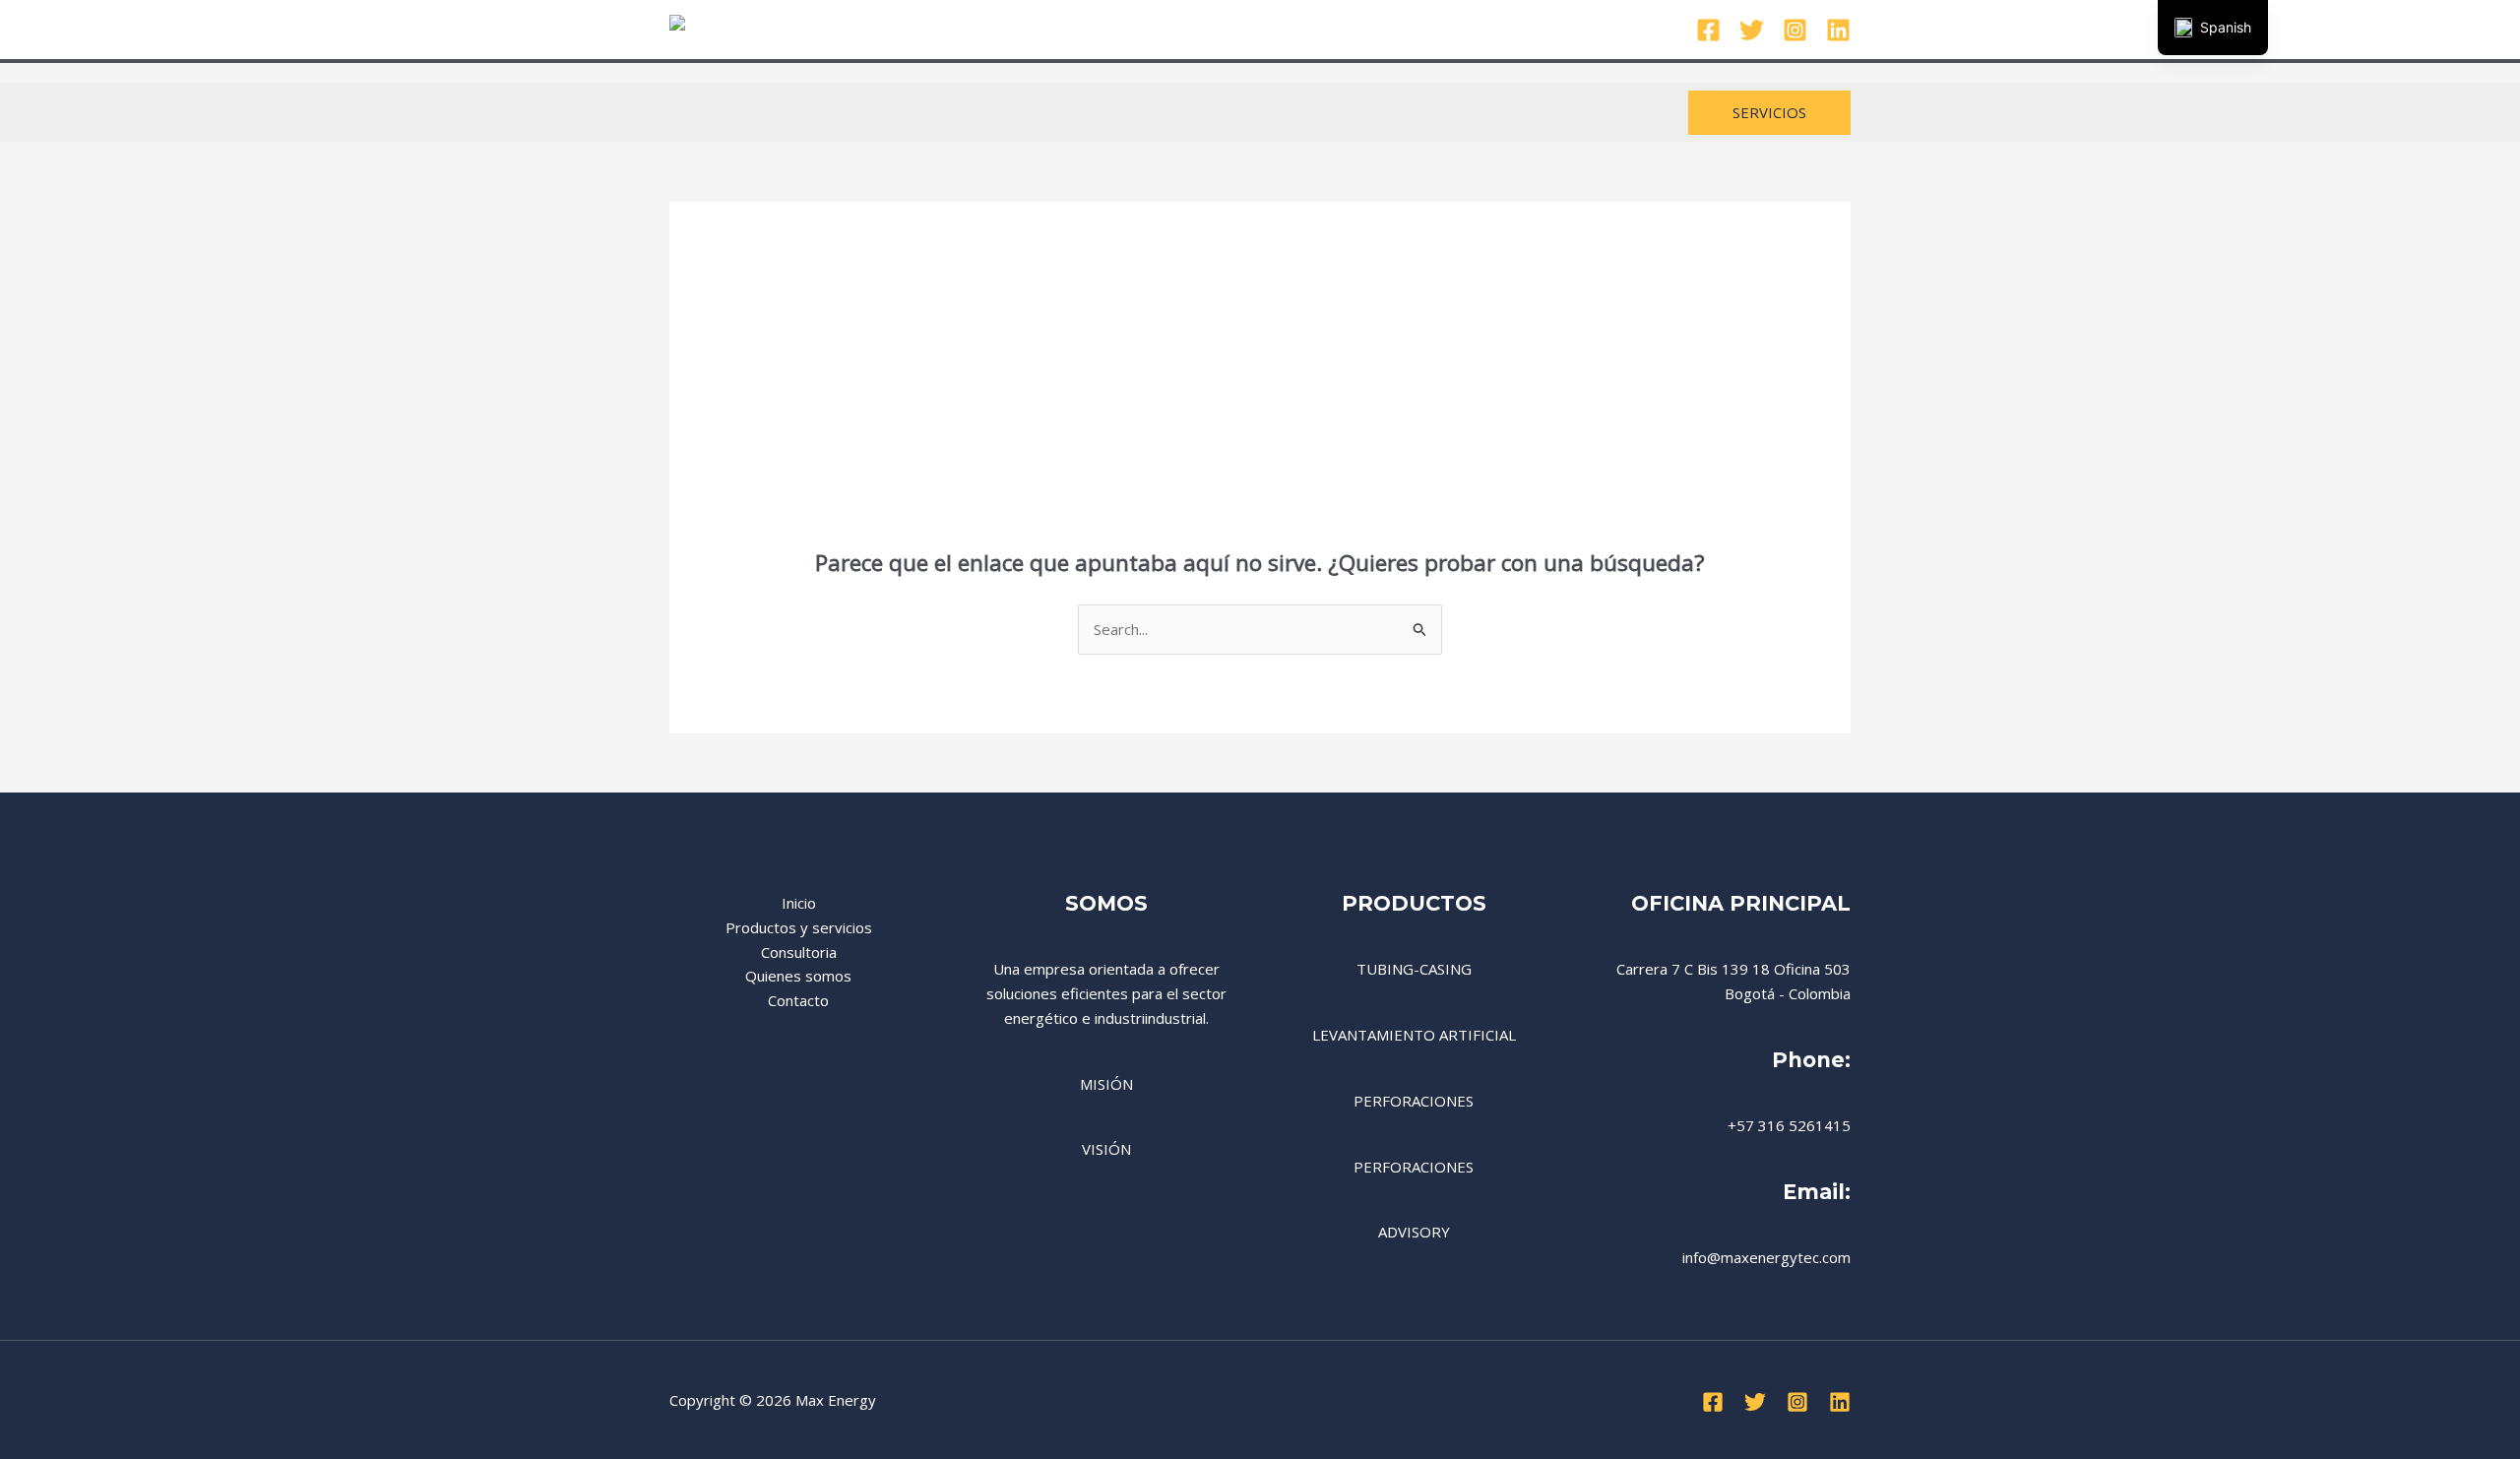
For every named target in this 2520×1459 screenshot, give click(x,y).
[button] (1769, 113)
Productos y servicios (1127, 30)
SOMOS (1106, 903)
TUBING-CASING (1414, 969)
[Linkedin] (1838, 30)
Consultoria (1267, 30)
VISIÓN (1106, 1149)
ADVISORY (1414, 1232)
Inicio (1007, 30)
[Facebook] (1708, 30)
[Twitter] (1752, 30)
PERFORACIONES (1414, 1101)
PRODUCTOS (1414, 903)
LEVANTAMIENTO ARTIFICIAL (1414, 1035)
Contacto (1501, 30)
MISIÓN (1106, 1084)
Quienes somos (1388, 30)
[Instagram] (1795, 30)
